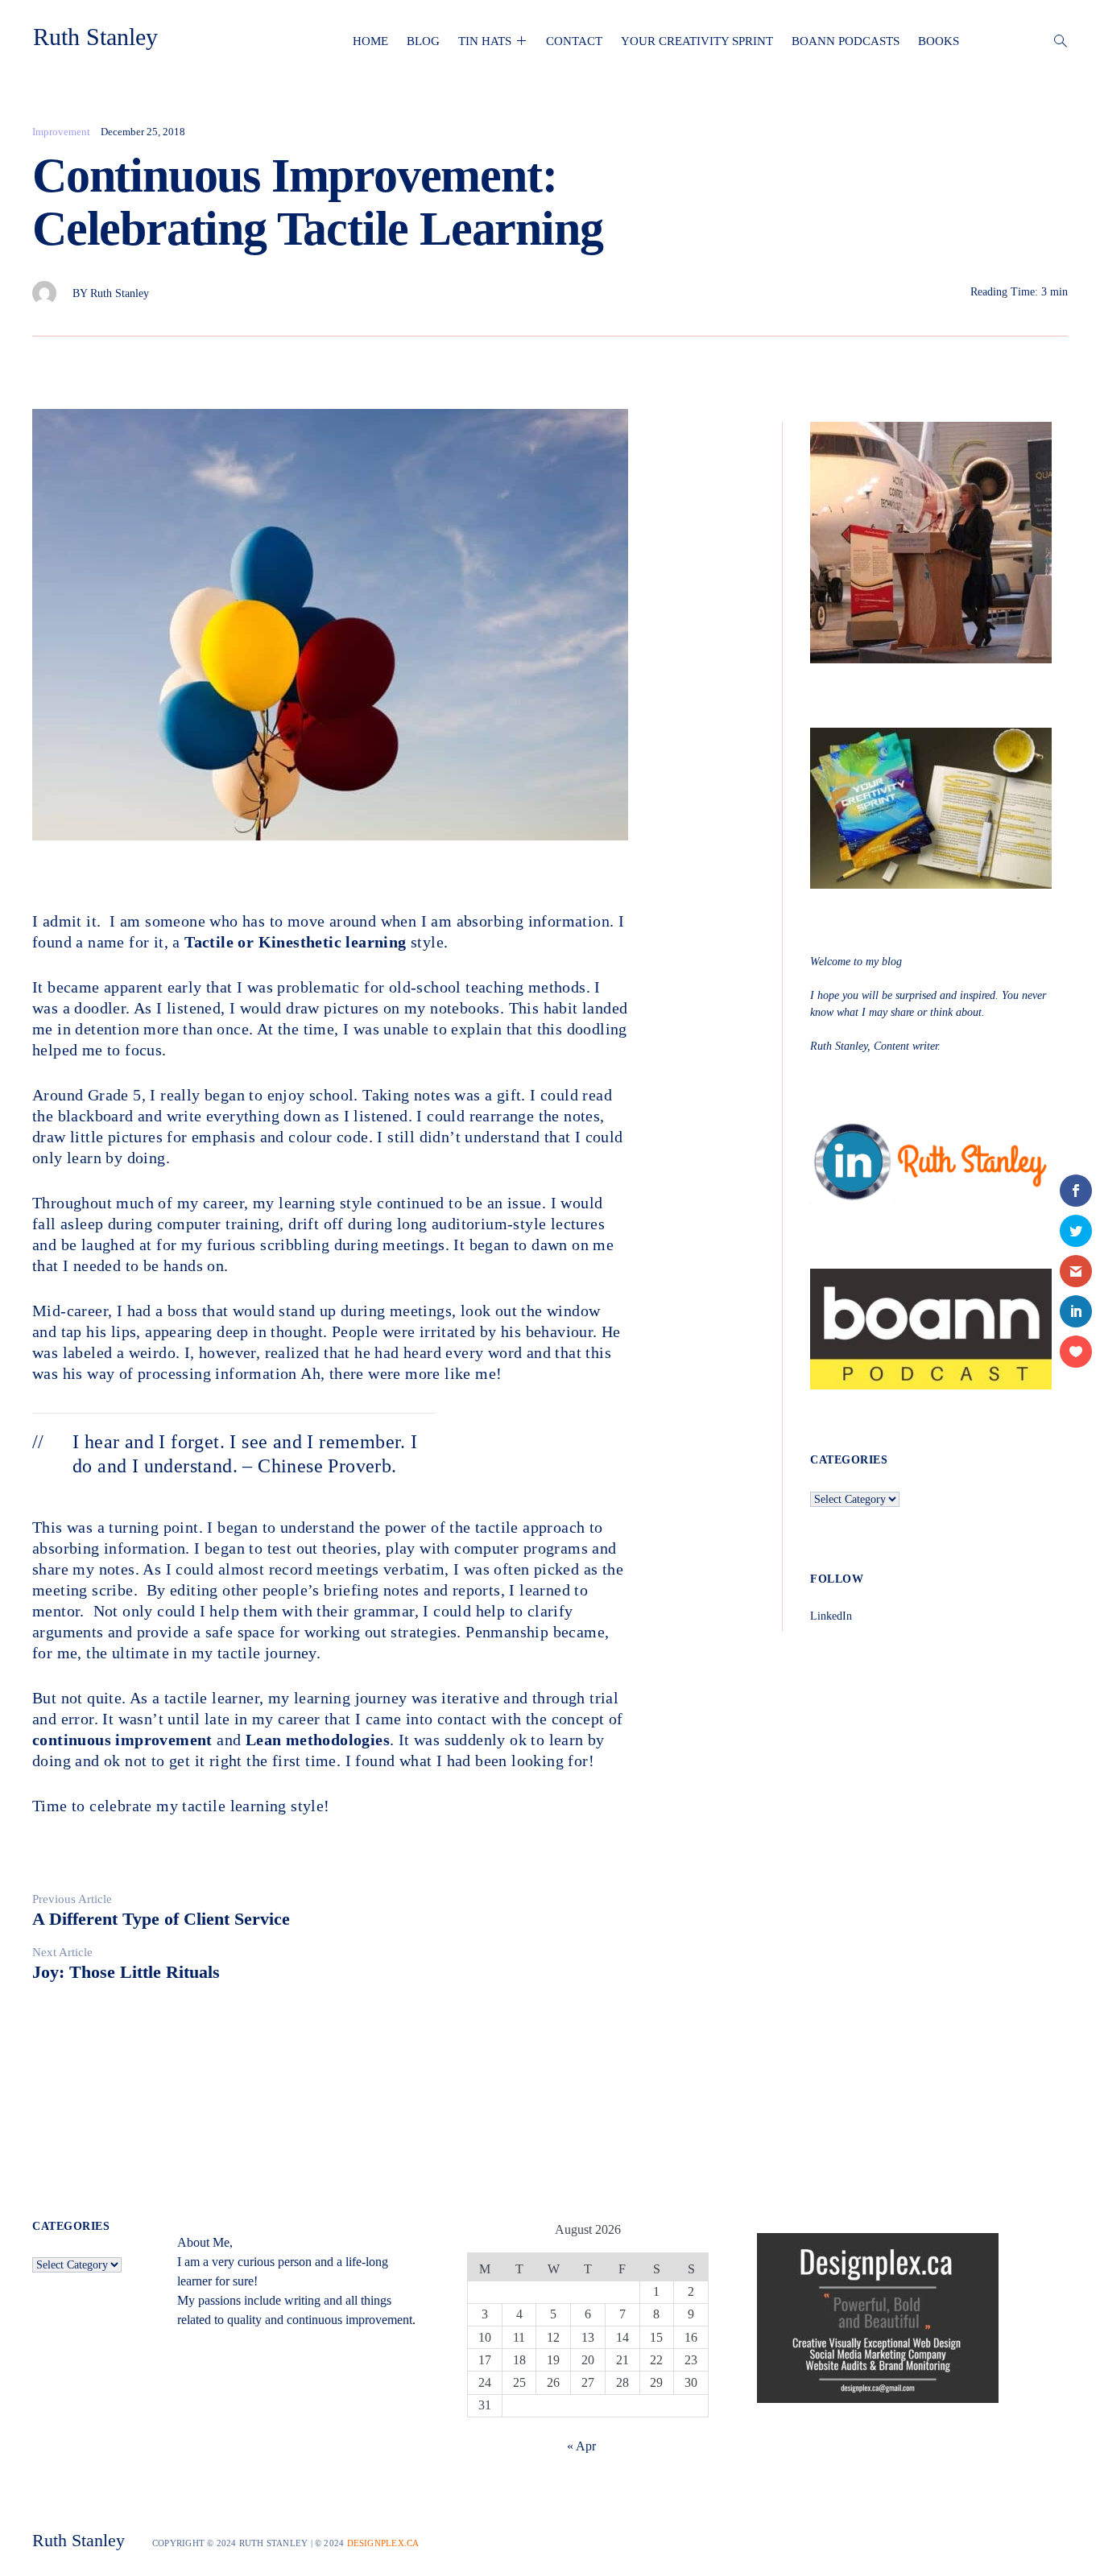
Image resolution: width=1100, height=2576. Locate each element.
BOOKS (939, 41)
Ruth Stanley (95, 37)
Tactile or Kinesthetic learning (295, 942)
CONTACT (574, 41)
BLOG (423, 41)
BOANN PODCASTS (846, 41)
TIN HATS (485, 41)
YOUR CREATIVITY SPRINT (697, 41)
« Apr (581, 2446)
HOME (370, 41)
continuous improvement (122, 1740)
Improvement (61, 132)
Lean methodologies (318, 1740)
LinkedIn (831, 1616)
